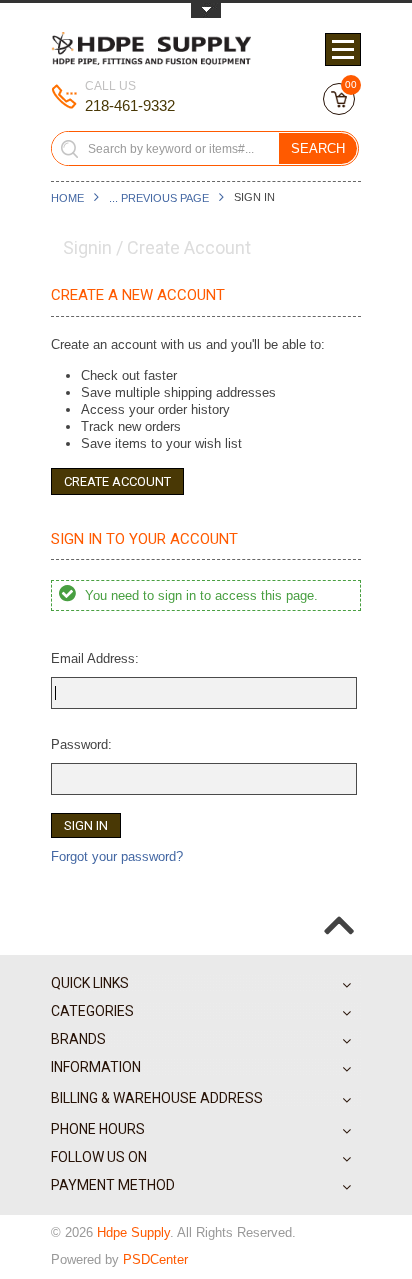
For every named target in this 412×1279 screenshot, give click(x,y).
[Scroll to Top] (339, 909)
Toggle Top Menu (206, 10)
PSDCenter (155, 1259)
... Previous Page (159, 198)
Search (318, 148)
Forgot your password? (117, 856)
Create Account (117, 481)
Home (67, 198)
